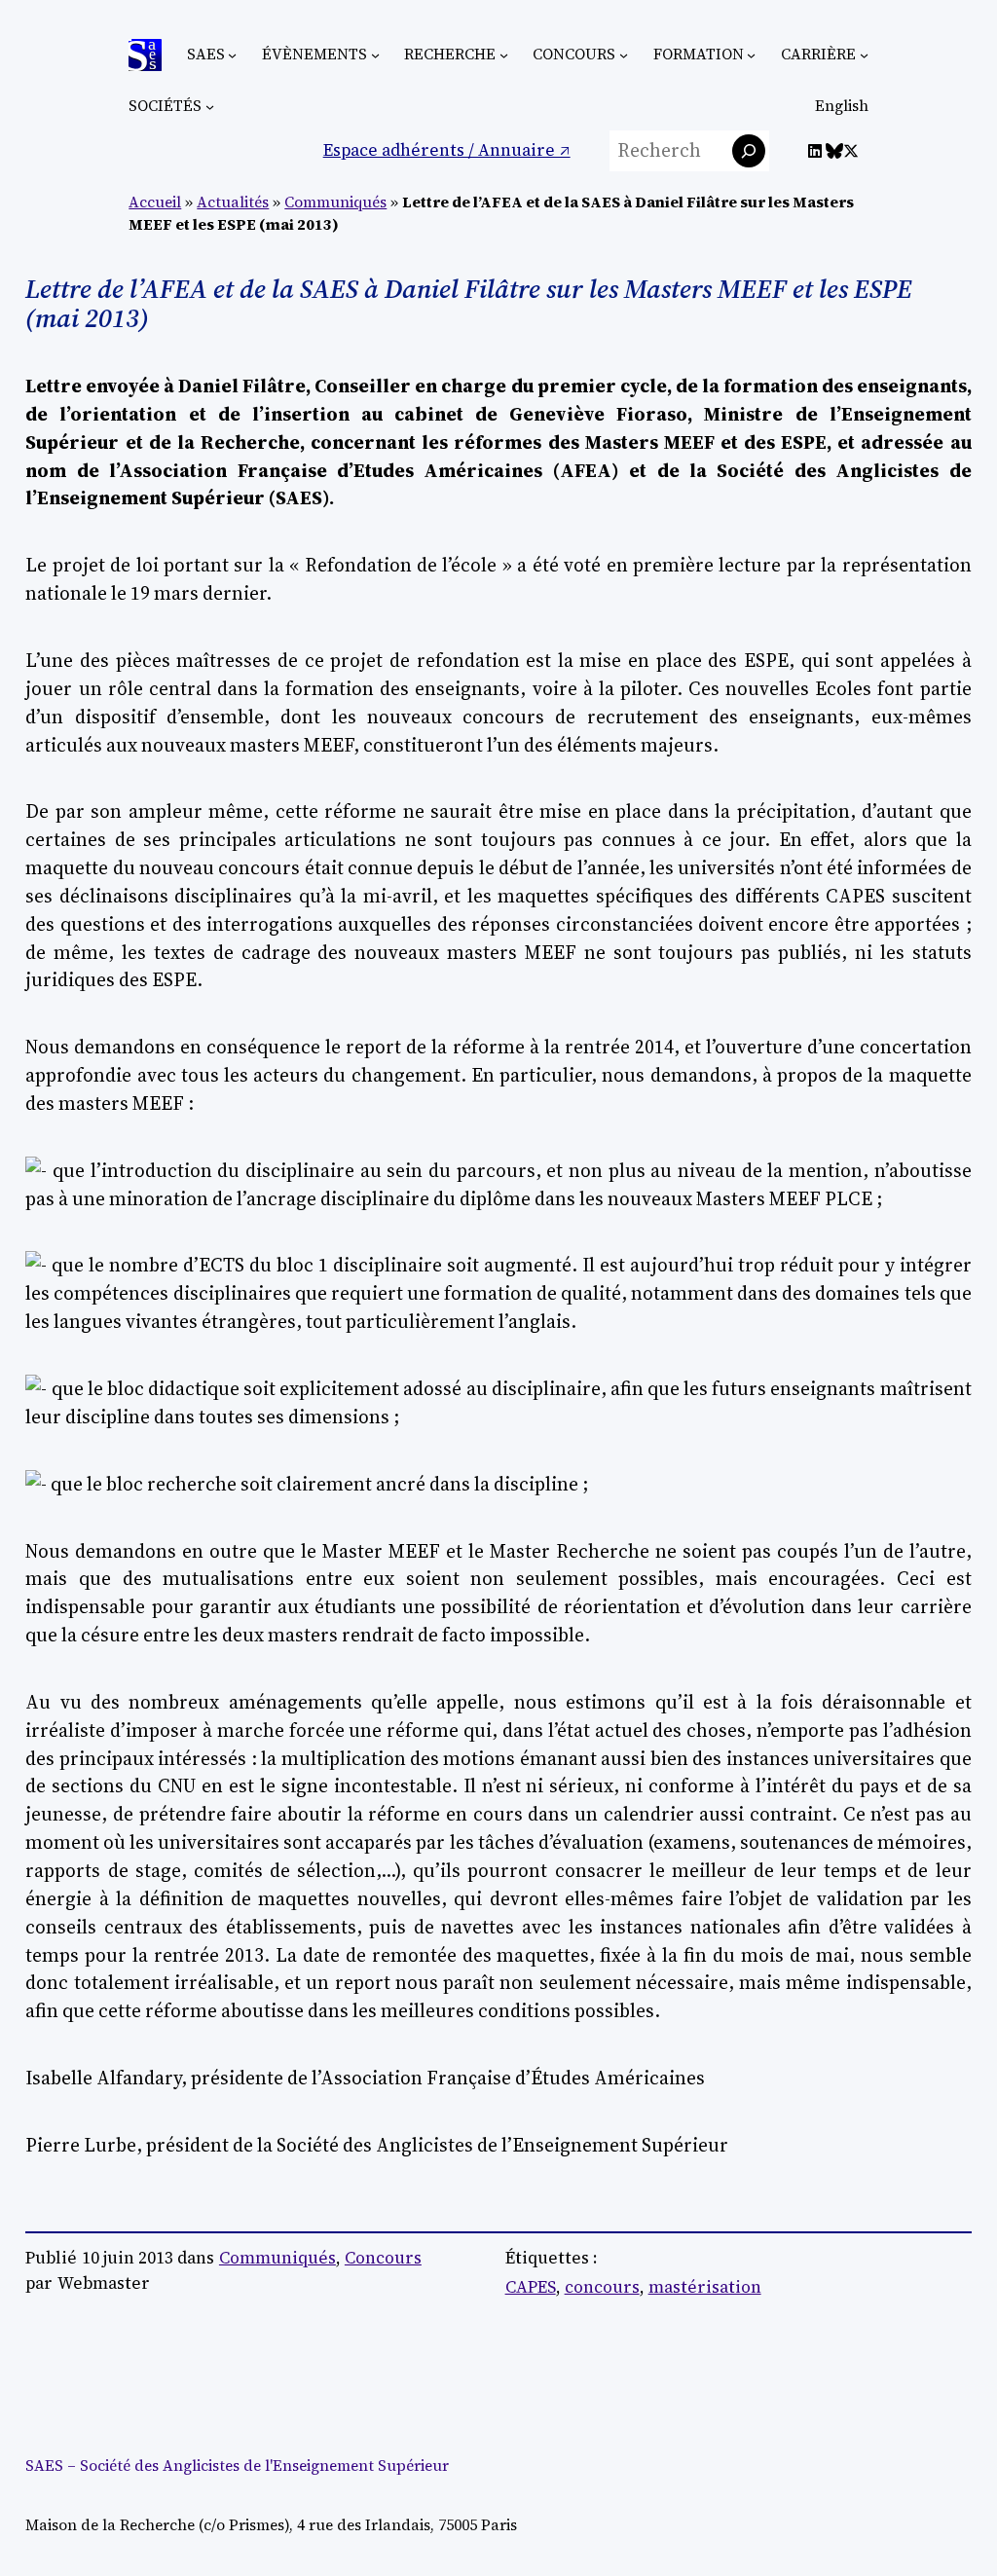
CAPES (531, 2287)
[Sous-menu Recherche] (504, 55)
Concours (383, 2258)
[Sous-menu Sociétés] (210, 107)
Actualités (233, 202)
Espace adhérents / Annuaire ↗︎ (447, 150)
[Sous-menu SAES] (232, 55)
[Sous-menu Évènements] (375, 55)
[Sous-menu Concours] (624, 55)
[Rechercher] (749, 151)
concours (602, 2287)
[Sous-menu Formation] (751, 55)
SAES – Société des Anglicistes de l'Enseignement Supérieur (237, 2466)
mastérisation (705, 2287)
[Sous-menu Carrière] (864, 55)
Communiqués (335, 202)
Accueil (155, 202)
